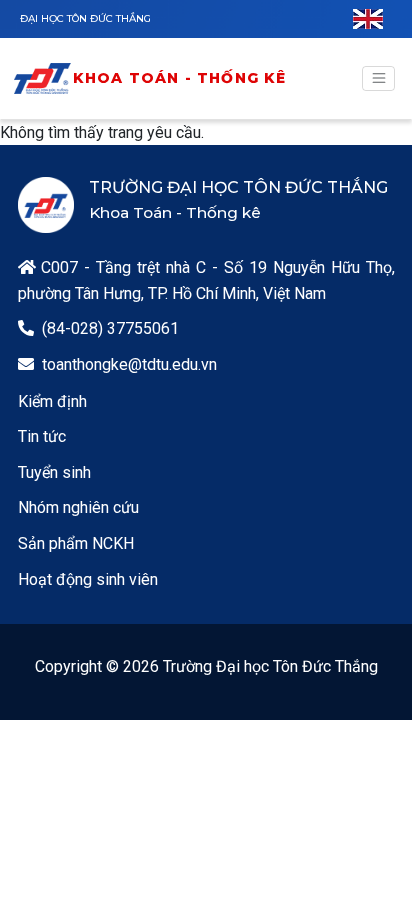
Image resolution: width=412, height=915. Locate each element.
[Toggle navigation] (378, 79)
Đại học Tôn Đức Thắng (85, 18)
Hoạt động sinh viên (88, 579)
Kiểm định (52, 401)
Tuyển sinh (54, 472)
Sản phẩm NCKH (76, 543)
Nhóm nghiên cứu (78, 507)
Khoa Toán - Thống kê (180, 78)
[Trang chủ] (42, 78)
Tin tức (42, 436)
